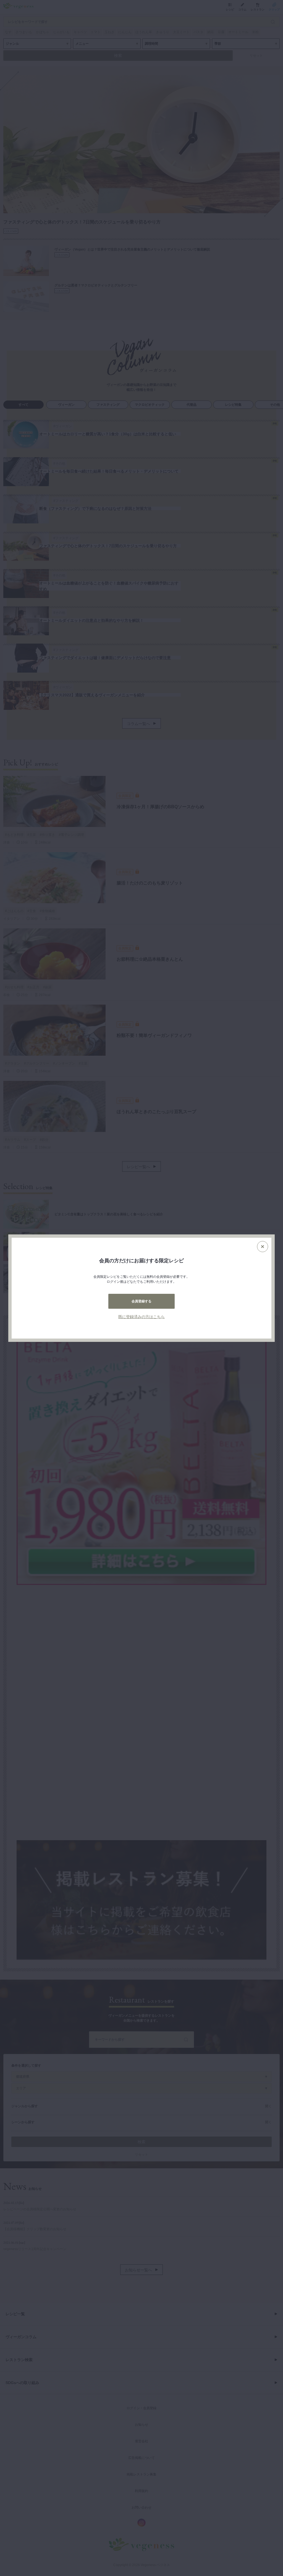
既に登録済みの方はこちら (141, 1317)
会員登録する (141, 1301)
